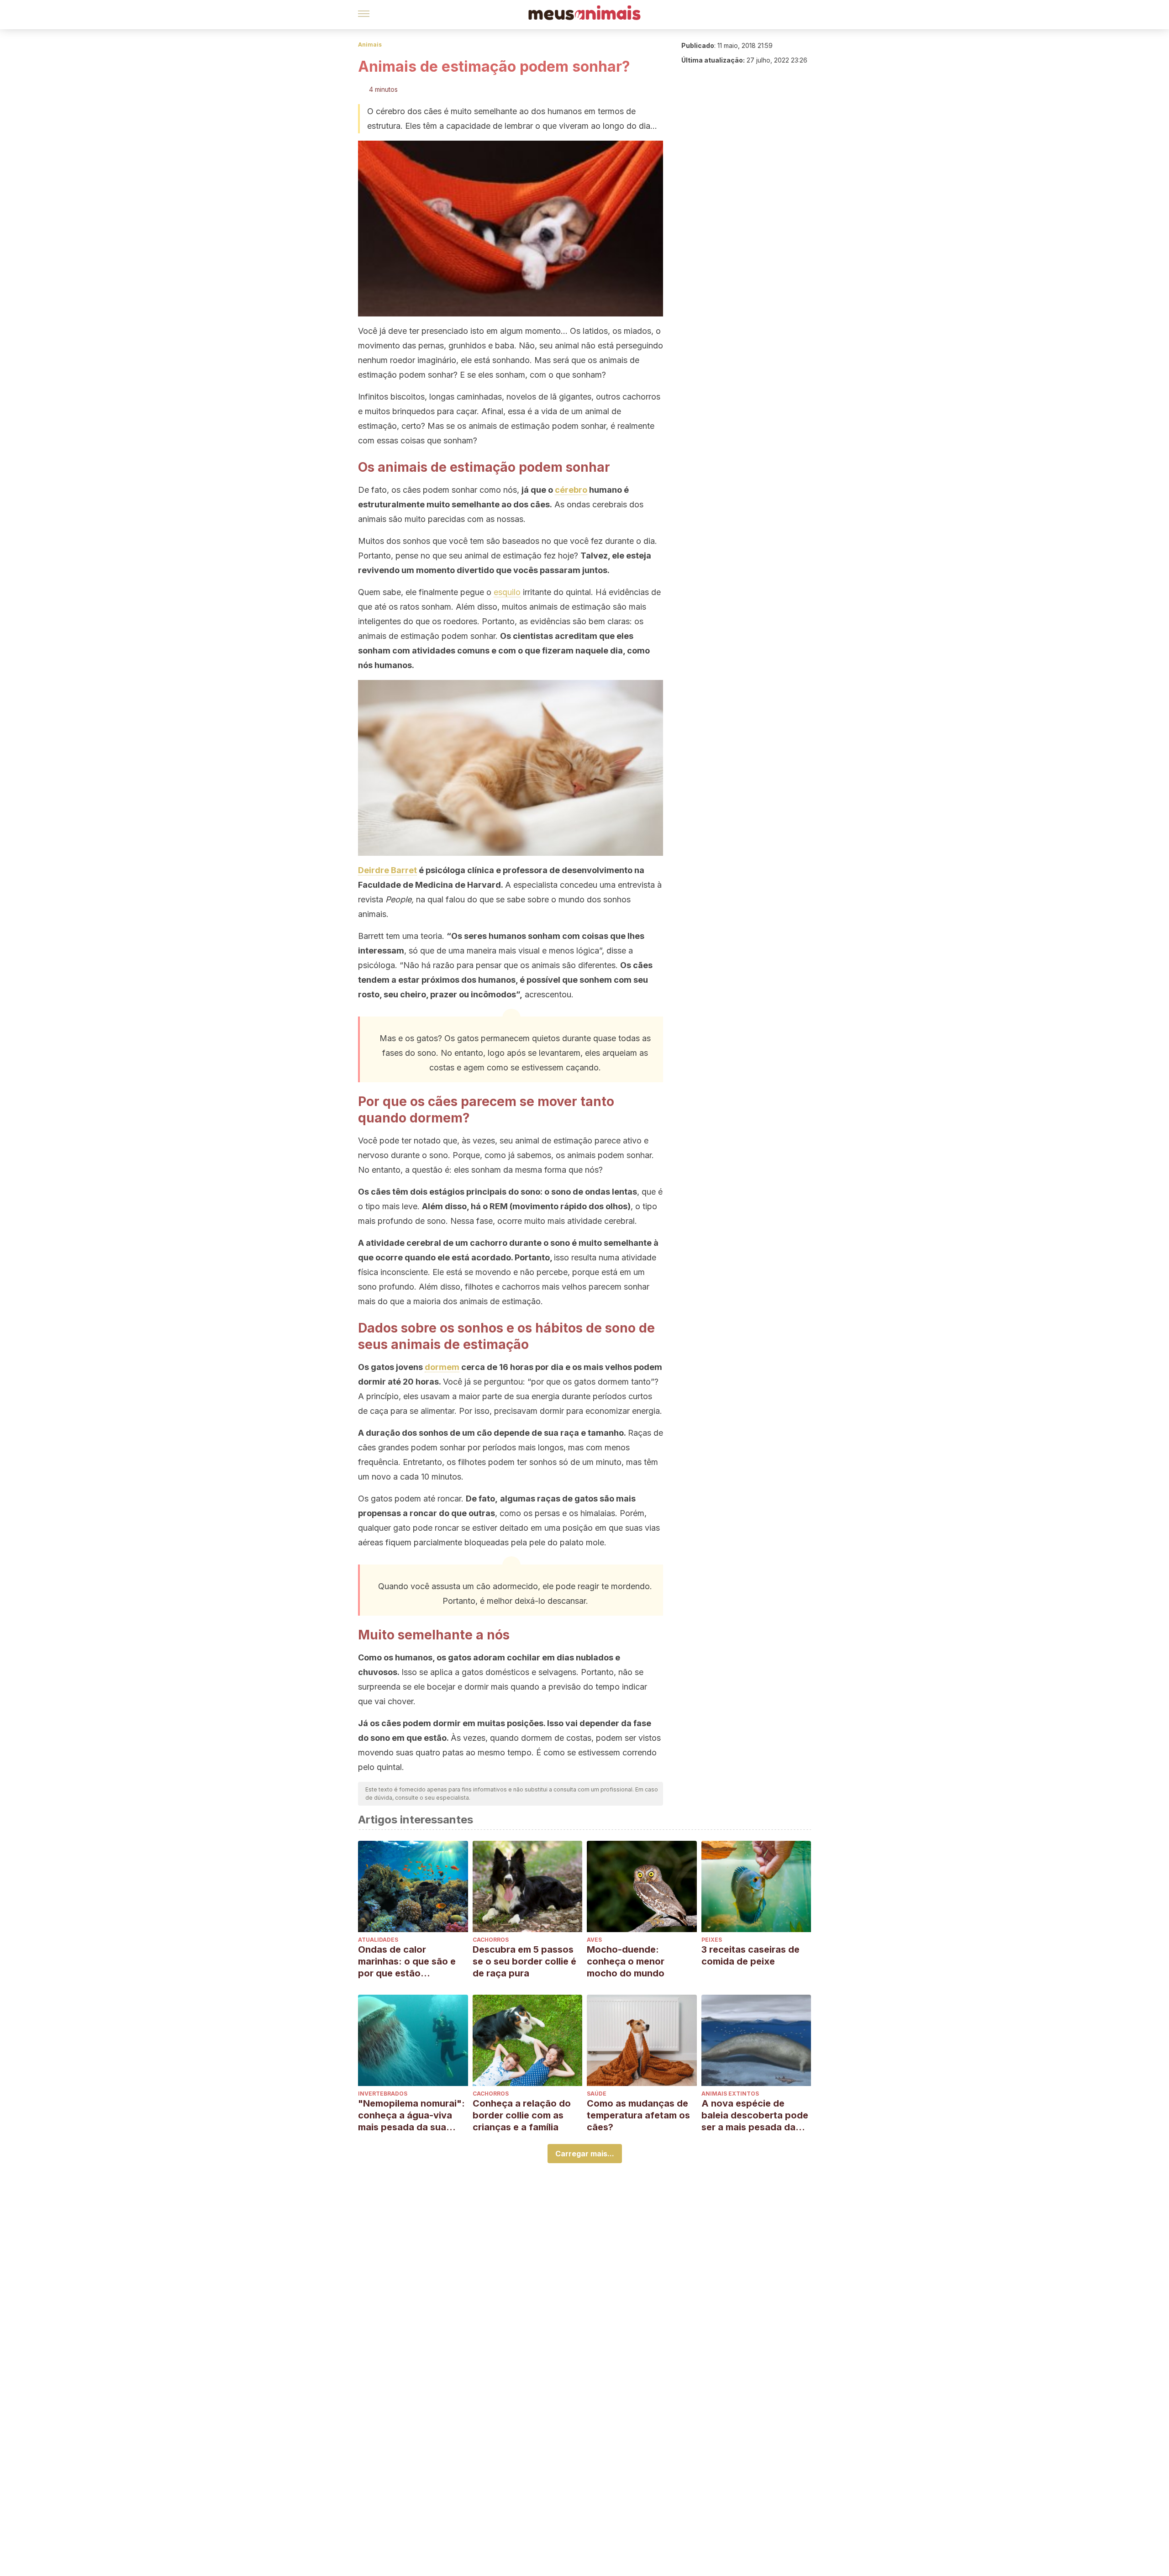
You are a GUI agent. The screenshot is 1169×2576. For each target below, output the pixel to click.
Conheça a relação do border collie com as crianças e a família (522, 2115)
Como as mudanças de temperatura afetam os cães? (638, 2115)
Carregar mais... (585, 2154)
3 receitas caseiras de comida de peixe (750, 1955)
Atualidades (378, 1940)
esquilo (507, 592)
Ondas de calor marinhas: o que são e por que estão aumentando (407, 1962)
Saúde (597, 2094)
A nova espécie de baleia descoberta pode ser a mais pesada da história (755, 2115)
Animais (370, 45)
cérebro (571, 490)
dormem (442, 1367)
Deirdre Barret (387, 870)
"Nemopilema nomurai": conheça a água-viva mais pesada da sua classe (411, 2115)
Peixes (712, 1940)
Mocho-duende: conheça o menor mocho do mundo (626, 1961)
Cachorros (491, 1940)
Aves (594, 1940)
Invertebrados (383, 2094)
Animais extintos (730, 2094)
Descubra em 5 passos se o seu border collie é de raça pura (524, 1961)
